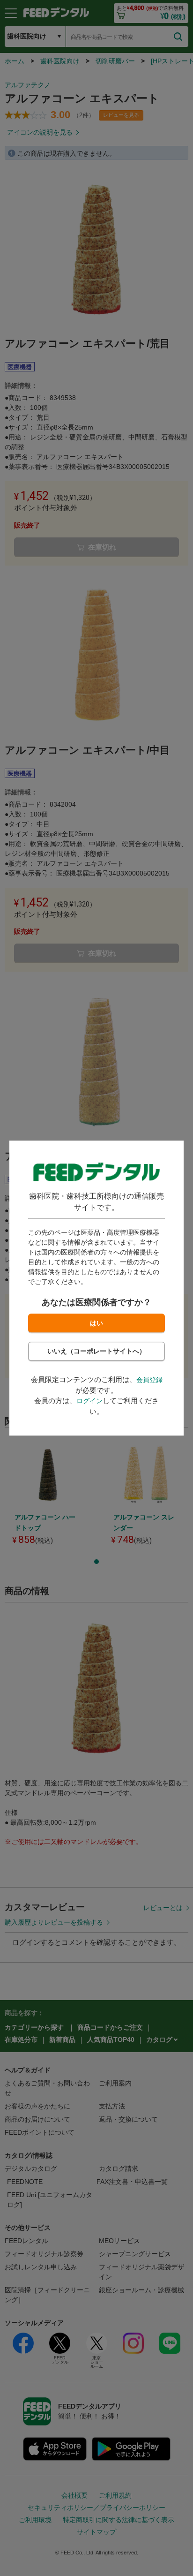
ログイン (89, 1401)
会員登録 (149, 1380)
